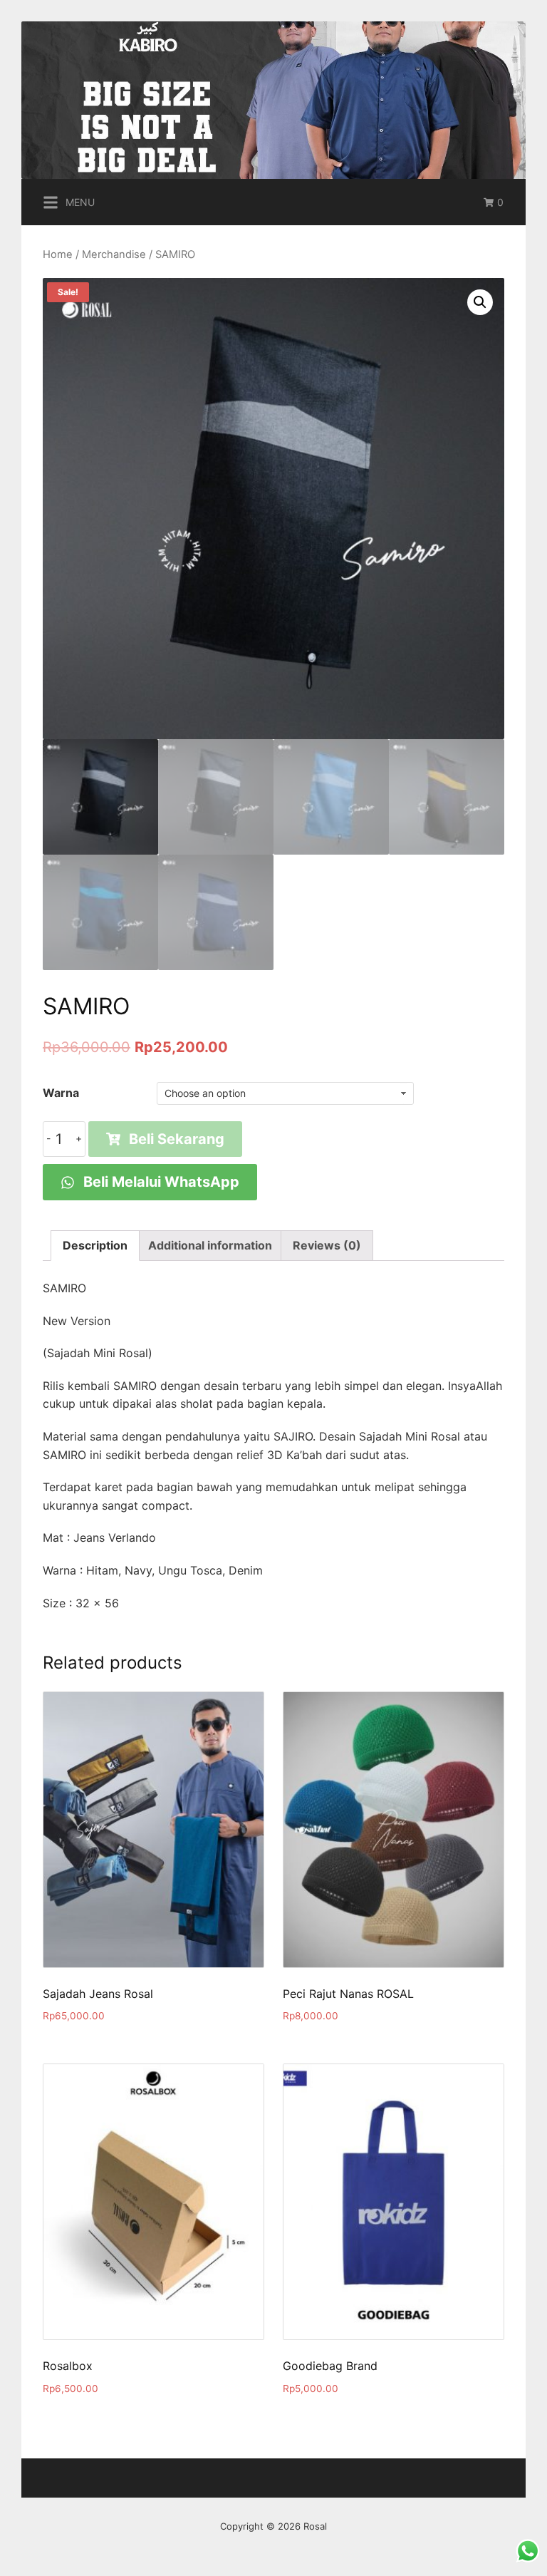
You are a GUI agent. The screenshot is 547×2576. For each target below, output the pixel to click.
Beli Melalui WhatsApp (160, 1182)
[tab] (95, 1246)
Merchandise (114, 254)
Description (95, 1245)
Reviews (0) (327, 1245)
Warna (61, 1093)
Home (58, 254)
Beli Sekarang (177, 1139)
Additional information (210, 1245)
